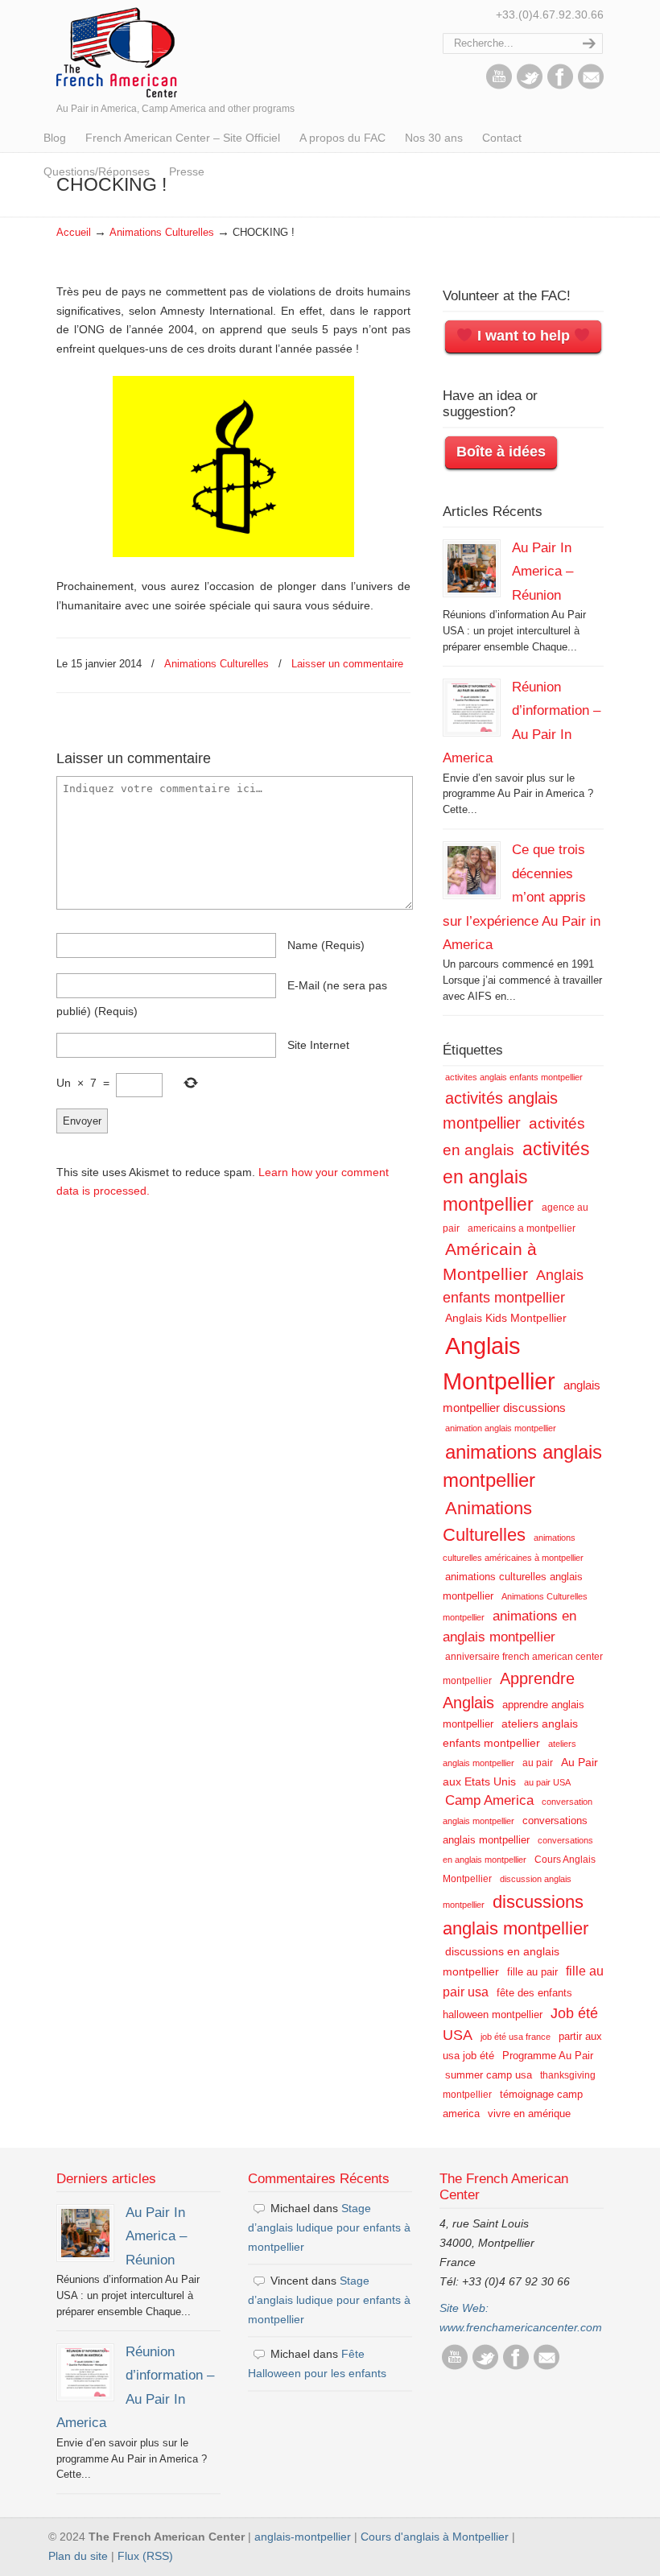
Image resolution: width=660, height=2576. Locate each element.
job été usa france (516, 2037)
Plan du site (78, 2556)
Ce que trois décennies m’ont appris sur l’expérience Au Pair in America (522, 897)
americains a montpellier (522, 1228)
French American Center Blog (117, 51)
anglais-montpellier (303, 2537)
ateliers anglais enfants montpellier (510, 1733)
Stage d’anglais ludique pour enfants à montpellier (329, 2227)
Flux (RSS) (145, 2556)
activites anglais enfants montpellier (514, 1077)
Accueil (74, 233)
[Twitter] (530, 85)
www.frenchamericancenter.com (521, 2327)
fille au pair (532, 1972)
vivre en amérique (529, 2114)
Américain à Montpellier (490, 1261)
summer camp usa (489, 2075)
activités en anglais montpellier (516, 1177)
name (326, 945)
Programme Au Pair (548, 2056)
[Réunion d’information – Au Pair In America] (472, 708)
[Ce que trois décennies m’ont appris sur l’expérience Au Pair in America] (472, 870)
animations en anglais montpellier (509, 1627)
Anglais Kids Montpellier (506, 1318)
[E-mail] (591, 85)
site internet (318, 1045)
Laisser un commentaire (347, 664)
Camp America (489, 1800)
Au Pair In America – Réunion (542, 571)
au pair (538, 1763)
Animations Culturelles (162, 233)
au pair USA (547, 1782)
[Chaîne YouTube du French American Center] (499, 85)
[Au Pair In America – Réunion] (472, 568)
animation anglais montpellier (501, 1428)
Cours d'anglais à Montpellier (435, 2537)
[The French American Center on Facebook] (560, 85)
